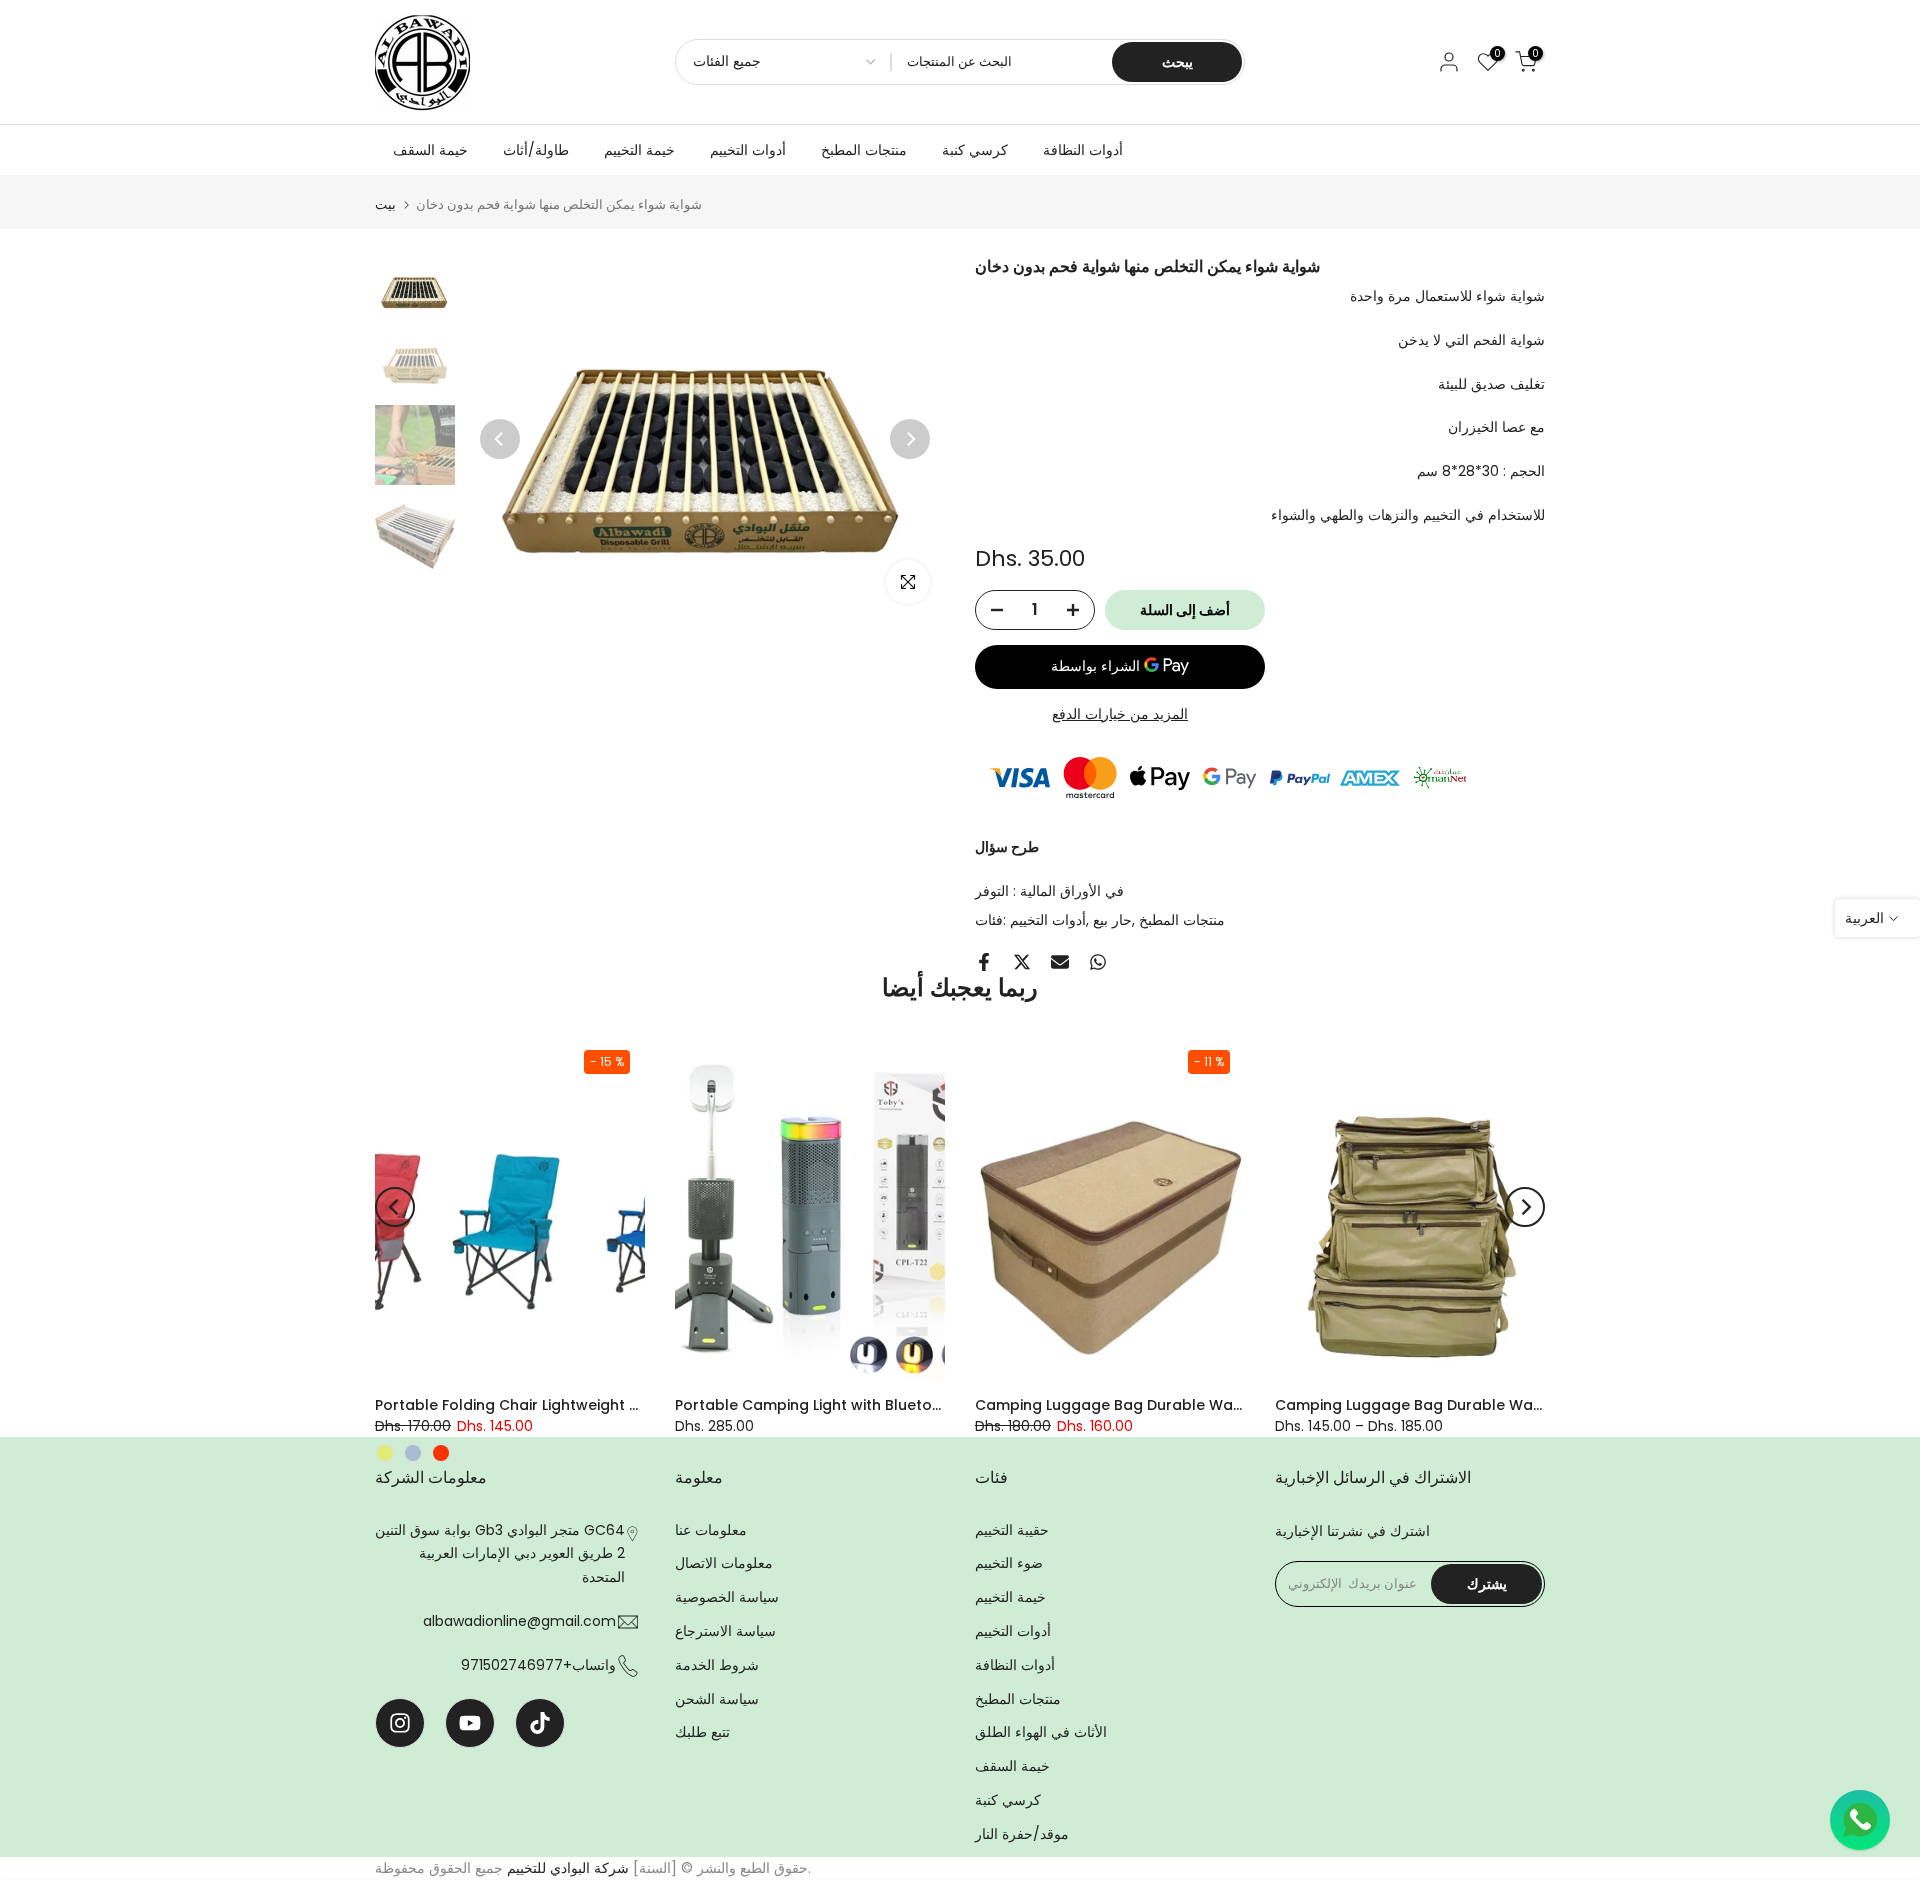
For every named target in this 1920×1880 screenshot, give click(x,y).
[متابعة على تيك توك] (540, 1723)
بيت (385, 204)
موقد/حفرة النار (1022, 1834)
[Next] (910, 439)
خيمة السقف (430, 150)
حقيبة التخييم (1012, 1530)
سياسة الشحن (717, 1699)
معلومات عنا (711, 1530)
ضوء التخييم (1009, 1563)
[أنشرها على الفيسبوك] (984, 962)
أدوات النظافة (1083, 150)
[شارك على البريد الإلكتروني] (1060, 962)
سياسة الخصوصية (727, 1597)
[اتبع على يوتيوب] (470, 1723)
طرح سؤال (1007, 847)
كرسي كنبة (975, 150)
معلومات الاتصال (724, 1563)
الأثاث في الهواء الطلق (1041, 1732)
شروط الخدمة (717, 1665)
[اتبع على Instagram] (400, 1723)
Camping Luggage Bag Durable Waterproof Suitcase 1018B (1189, 1405)
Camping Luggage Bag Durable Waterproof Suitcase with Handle (1513, 1405)
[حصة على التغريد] (1022, 962)
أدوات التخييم (748, 150)
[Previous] (500, 439)
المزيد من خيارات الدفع (1120, 714)
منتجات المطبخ (864, 150)
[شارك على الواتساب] (1098, 962)
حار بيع (1112, 920)
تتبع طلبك (702, 1732)
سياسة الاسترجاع (725, 1631)
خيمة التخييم (639, 150)
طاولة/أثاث (536, 150)
